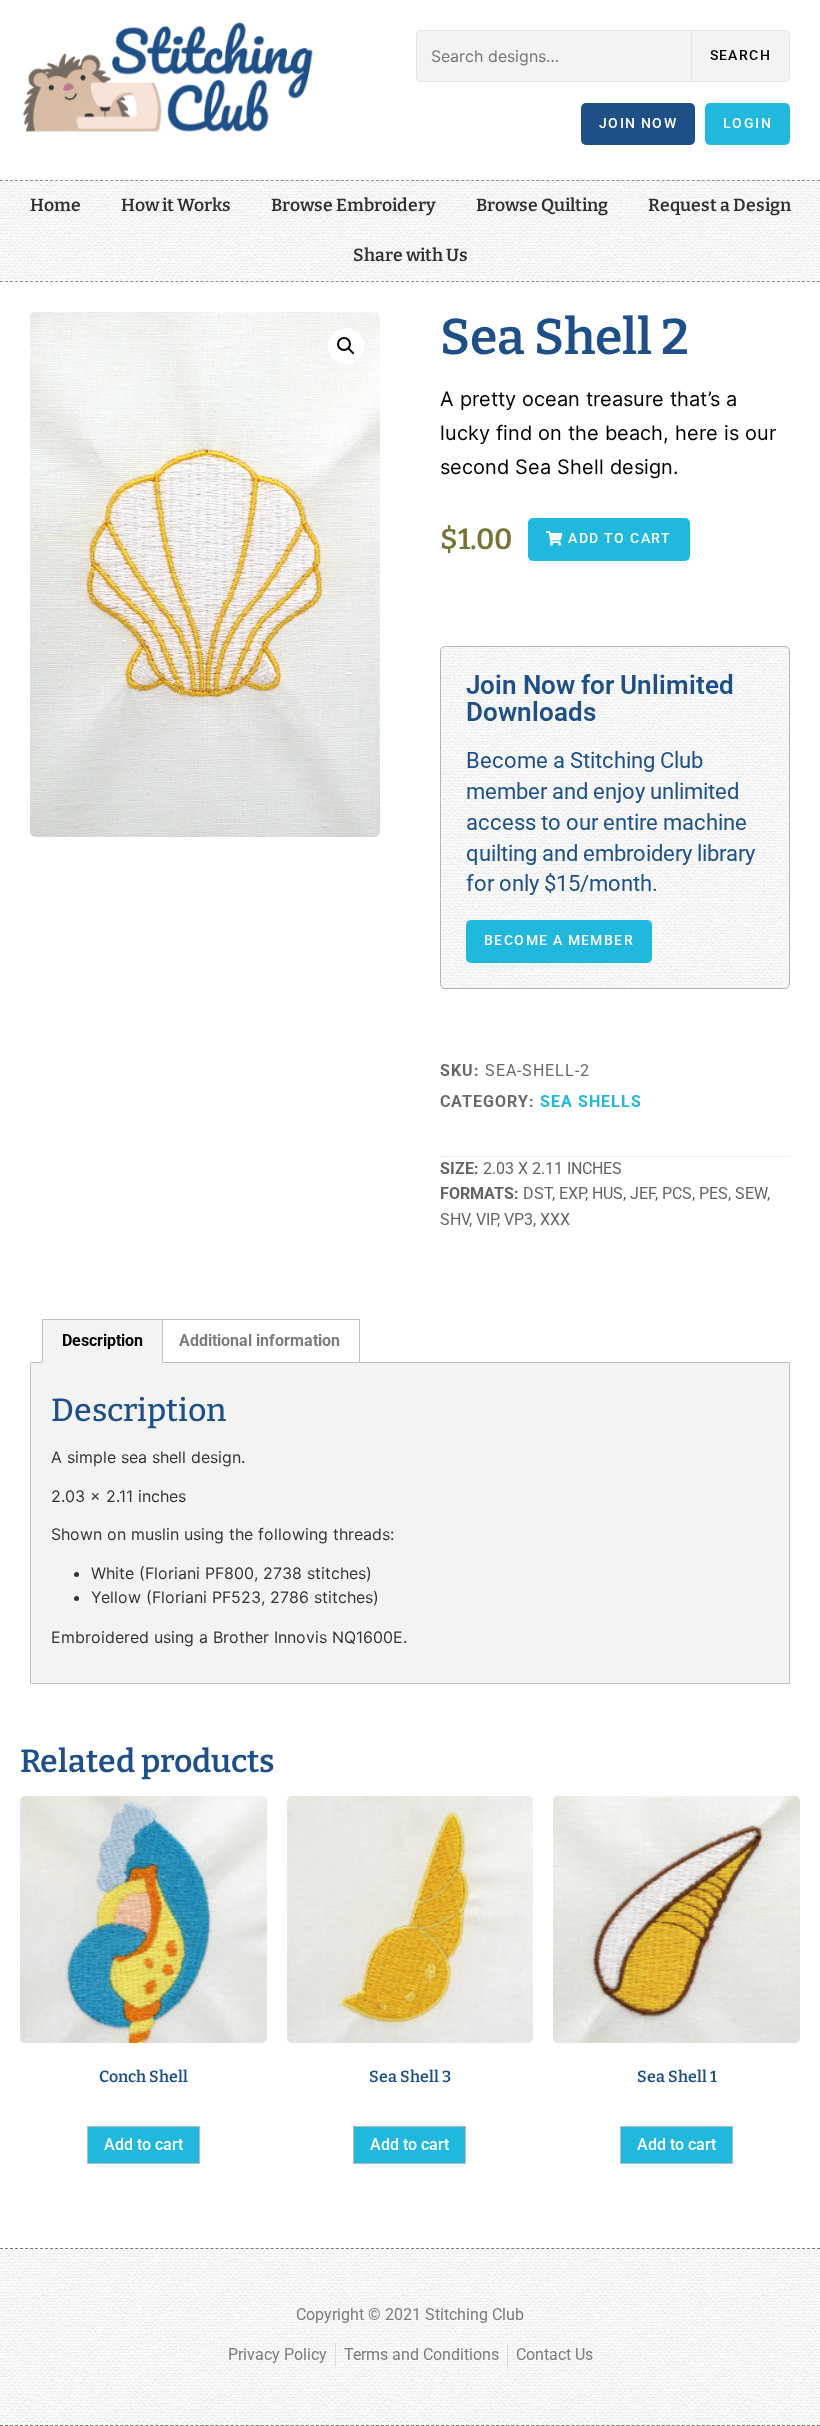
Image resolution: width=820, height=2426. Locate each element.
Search (740, 55)
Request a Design (719, 205)
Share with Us (410, 255)
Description (102, 1340)
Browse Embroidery (353, 205)
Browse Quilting (542, 205)
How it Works (176, 205)
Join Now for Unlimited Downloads (600, 698)
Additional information (259, 1340)
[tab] (102, 1341)
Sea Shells (591, 1101)
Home (55, 205)
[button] (346, 346)
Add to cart (143, 2144)
